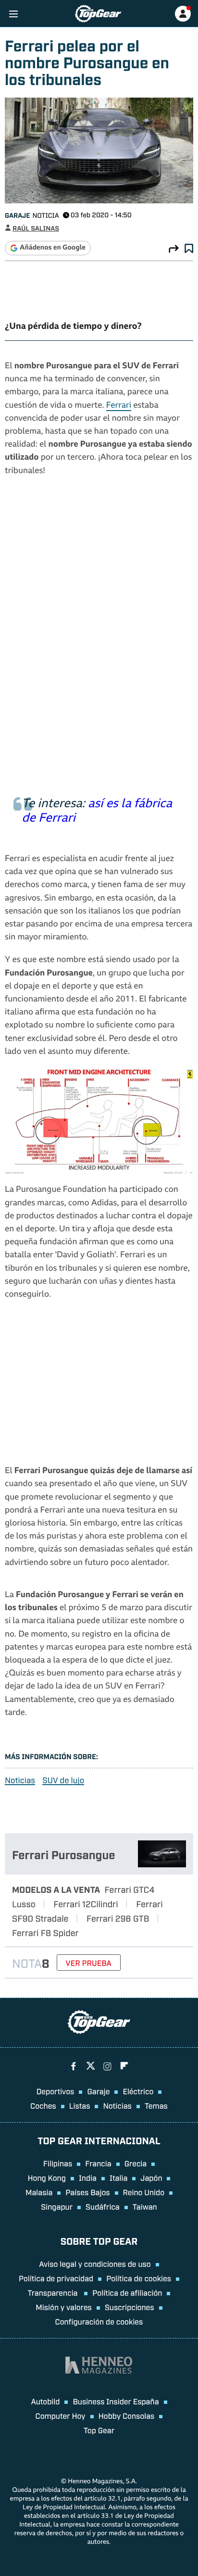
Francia (98, 2163)
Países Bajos (87, 2192)
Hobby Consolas (127, 2415)
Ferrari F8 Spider (45, 1932)
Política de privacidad (56, 2278)
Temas (156, 2105)
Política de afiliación (127, 2292)
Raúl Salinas (36, 228)
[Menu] (13, 14)
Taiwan (145, 2206)
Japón (151, 2177)
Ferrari (119, 406)
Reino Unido (144, 2192)
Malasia (39, 2192)
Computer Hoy (61, 2415)
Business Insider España (116, 2401)
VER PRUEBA (89, 1963)
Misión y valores (64, 2307)
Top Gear (99, 2430)
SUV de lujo (63, 1780)
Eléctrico (138, 2091)
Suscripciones (130, 2307)
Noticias (20, 1780)
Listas (80, 2105)
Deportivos (56, 2091)
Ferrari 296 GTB (118, 1918)
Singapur (57, 2206)
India (88, 2177)
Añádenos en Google (53, 248)
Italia (118, 2177)
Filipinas (58, 2163)
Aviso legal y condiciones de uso (95, 2263)
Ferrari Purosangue (63, 1854)
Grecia (136, 2163)
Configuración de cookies (99, 2321)
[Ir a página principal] (98, 14)
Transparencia (54, 2292)
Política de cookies (139, 2278)
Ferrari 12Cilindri (86, 1903)
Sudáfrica (103, 2206)
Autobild (45, 2401)
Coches (43, 2105)
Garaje (17, 215)
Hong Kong (47, 2177)
